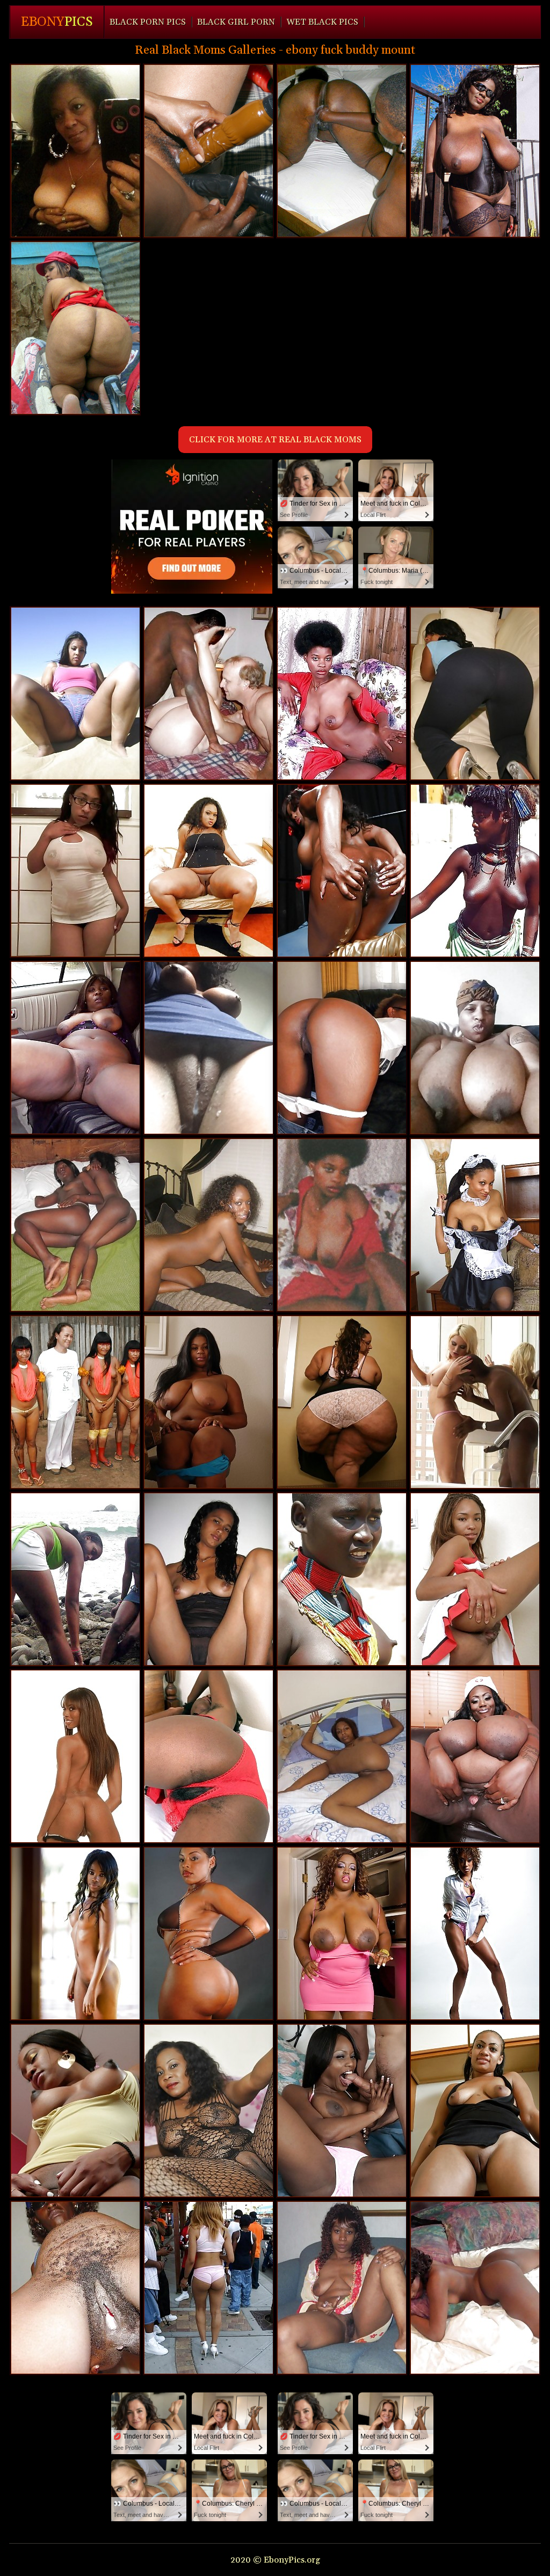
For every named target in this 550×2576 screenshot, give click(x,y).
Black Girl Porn (236, 22)
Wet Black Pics (322, 22)
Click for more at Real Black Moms (275, 440)
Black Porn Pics (148, 22)
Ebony (57, 22)
